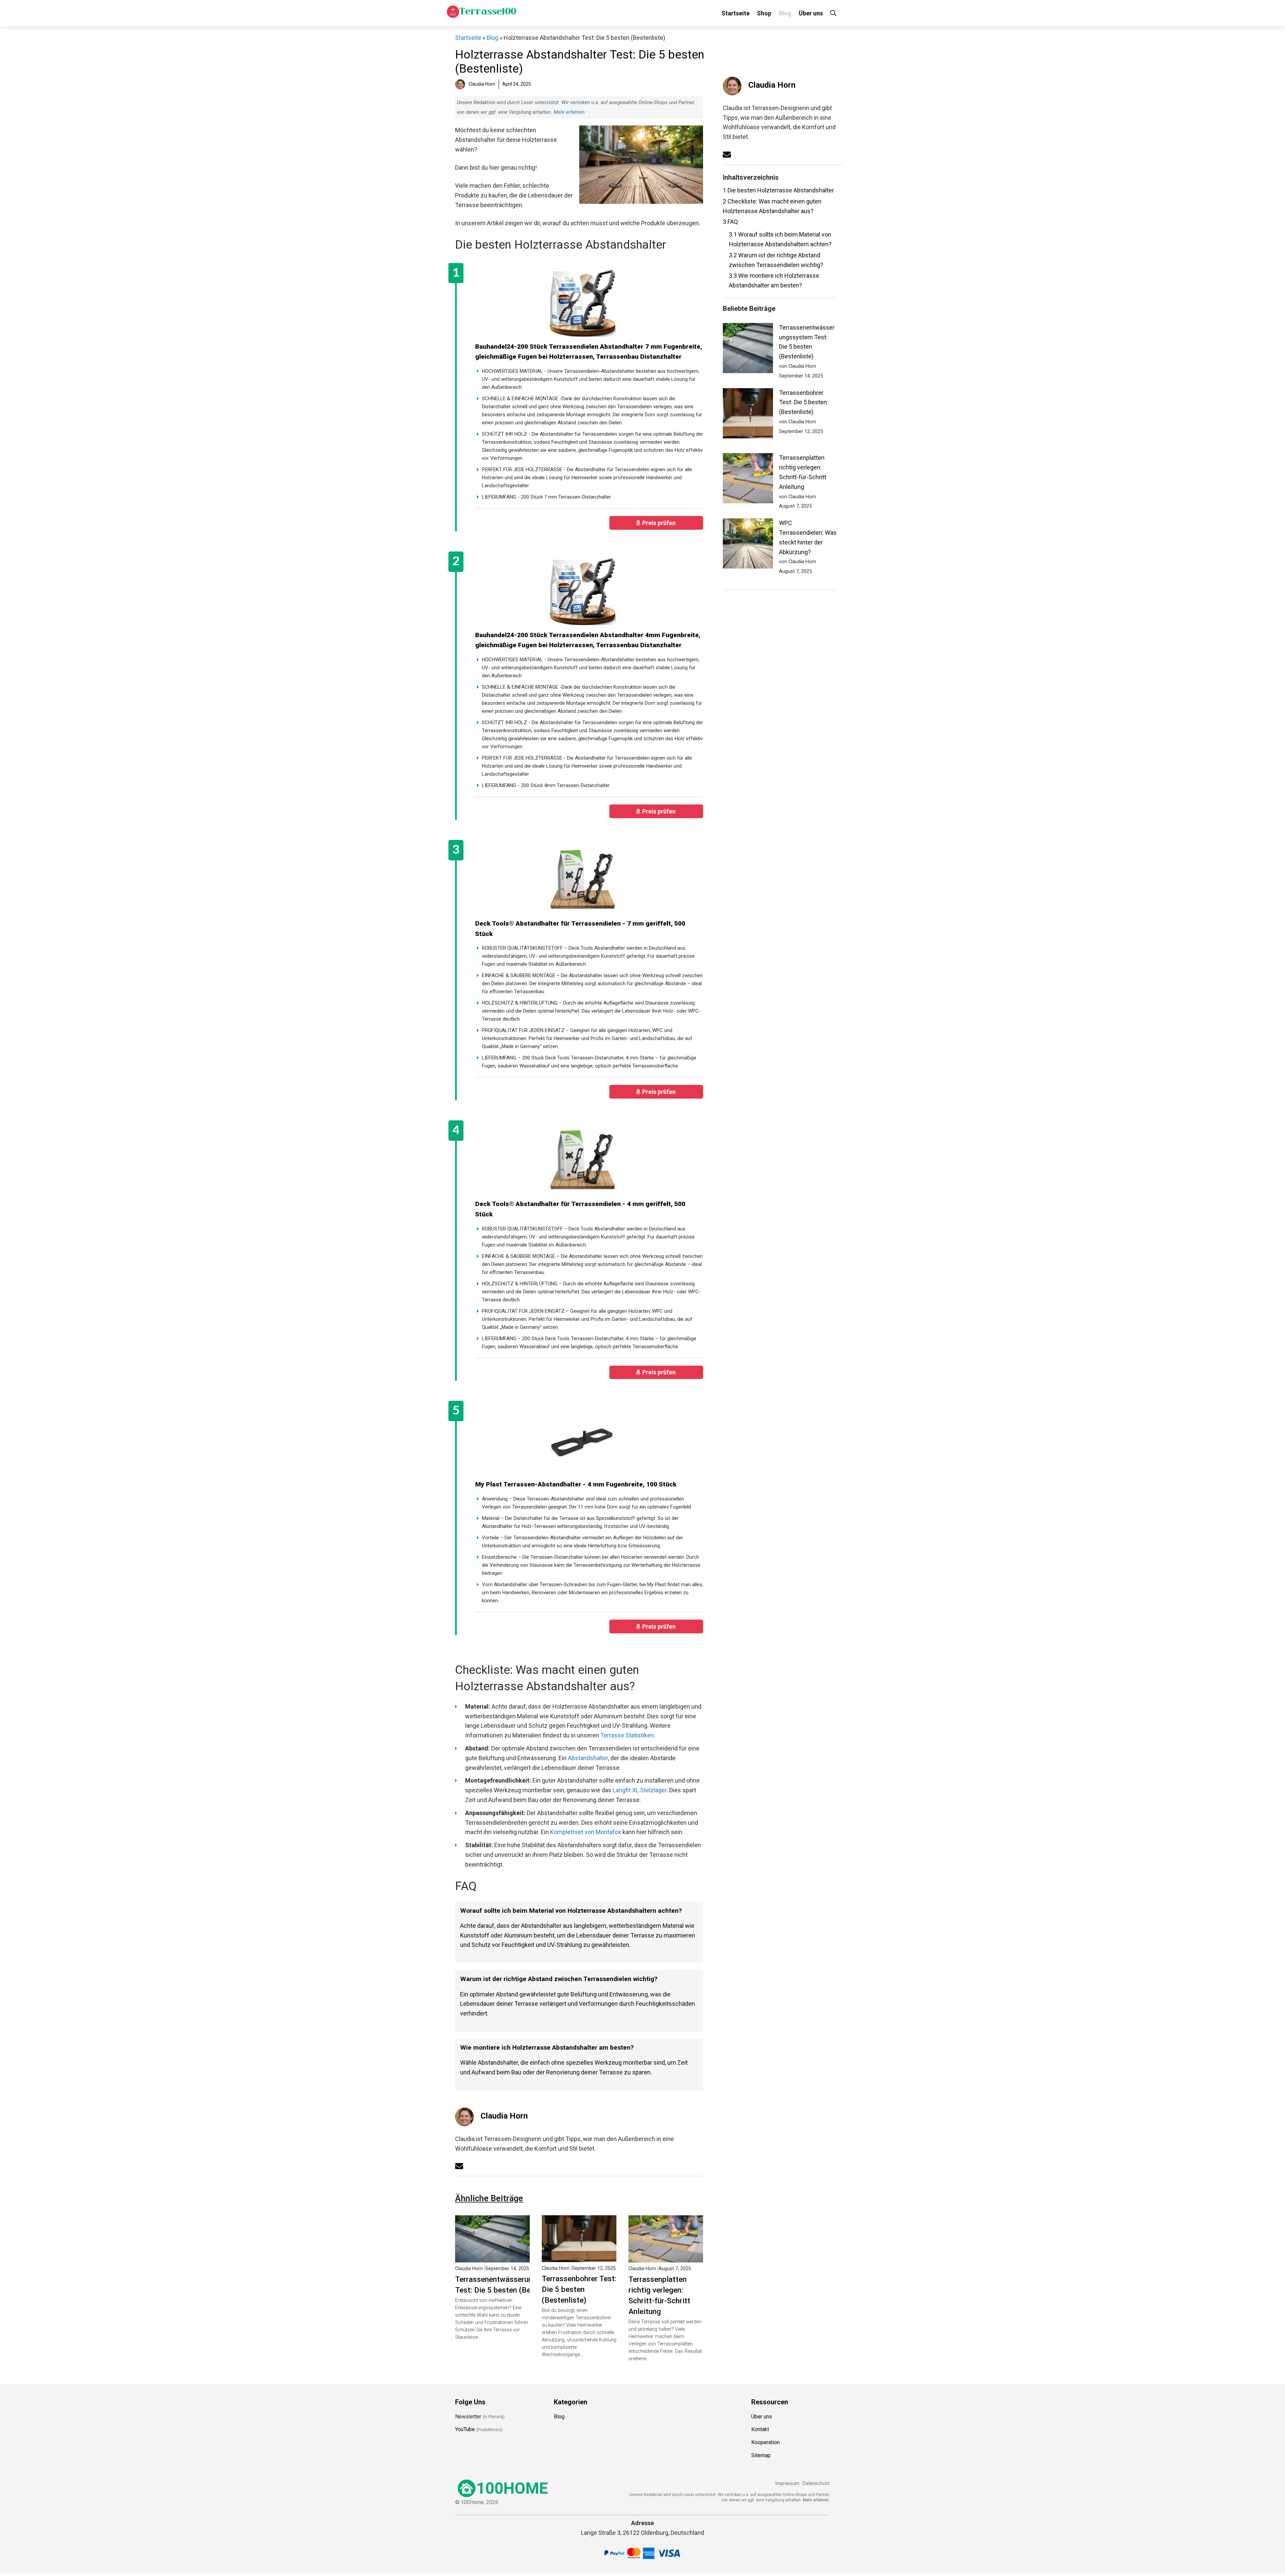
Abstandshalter (588, 1758)
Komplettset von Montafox (586, 1832)
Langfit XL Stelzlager (640, 1790)
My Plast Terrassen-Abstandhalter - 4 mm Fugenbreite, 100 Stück (576, 1484)
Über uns (811, 13)
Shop (764, 13)
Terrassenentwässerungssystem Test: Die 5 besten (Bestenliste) (510, 2285)
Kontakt (760, 2429)
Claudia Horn (504, 2116)
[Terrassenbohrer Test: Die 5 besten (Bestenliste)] (579, 2257)
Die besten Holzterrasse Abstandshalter (778, 190)
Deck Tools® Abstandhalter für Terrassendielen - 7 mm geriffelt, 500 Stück (580, 929)
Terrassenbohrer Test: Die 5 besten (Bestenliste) (579, 2289)
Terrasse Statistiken (627, 1735)
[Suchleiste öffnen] (833, 13)
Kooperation (765, 2442)
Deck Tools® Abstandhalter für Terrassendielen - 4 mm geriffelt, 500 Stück (580, 1209)
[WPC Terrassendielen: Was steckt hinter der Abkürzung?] (748, 545)
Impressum (787, 2483)
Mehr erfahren (569, 112)
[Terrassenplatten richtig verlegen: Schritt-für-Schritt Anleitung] (666, 2257)
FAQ (730, 222)
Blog (785, 13)
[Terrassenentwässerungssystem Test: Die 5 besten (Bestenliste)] (492, 2257)
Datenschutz (816, 2483)
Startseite (736, 13)
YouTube (465, 2429)
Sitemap (761, 2455)
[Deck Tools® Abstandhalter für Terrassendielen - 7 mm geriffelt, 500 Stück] (582, 880)
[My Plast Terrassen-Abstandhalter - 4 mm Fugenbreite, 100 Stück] (582, 1441)
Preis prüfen (660, 523)
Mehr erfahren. (816, 2500)
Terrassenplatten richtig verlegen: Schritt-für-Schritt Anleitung (659, 2295)
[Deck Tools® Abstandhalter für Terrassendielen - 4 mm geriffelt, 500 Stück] (582, 1161)
